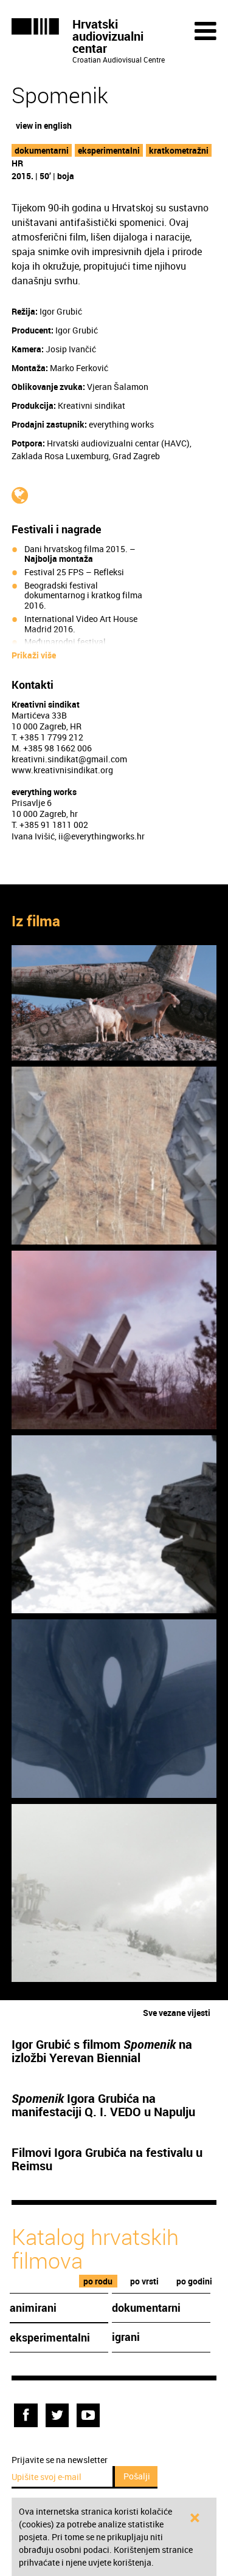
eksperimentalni (109, 150)
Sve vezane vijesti (177, 2013)
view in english (44, 125)
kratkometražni (179, 150)
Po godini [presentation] (194, 2281)
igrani (126, 2337)
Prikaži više (34, 655)
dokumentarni (42, 150)
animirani (33, 2308)
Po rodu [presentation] (98, 2281)
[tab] (98, 2281)
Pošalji (137, 2476)
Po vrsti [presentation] (144, 2281)
